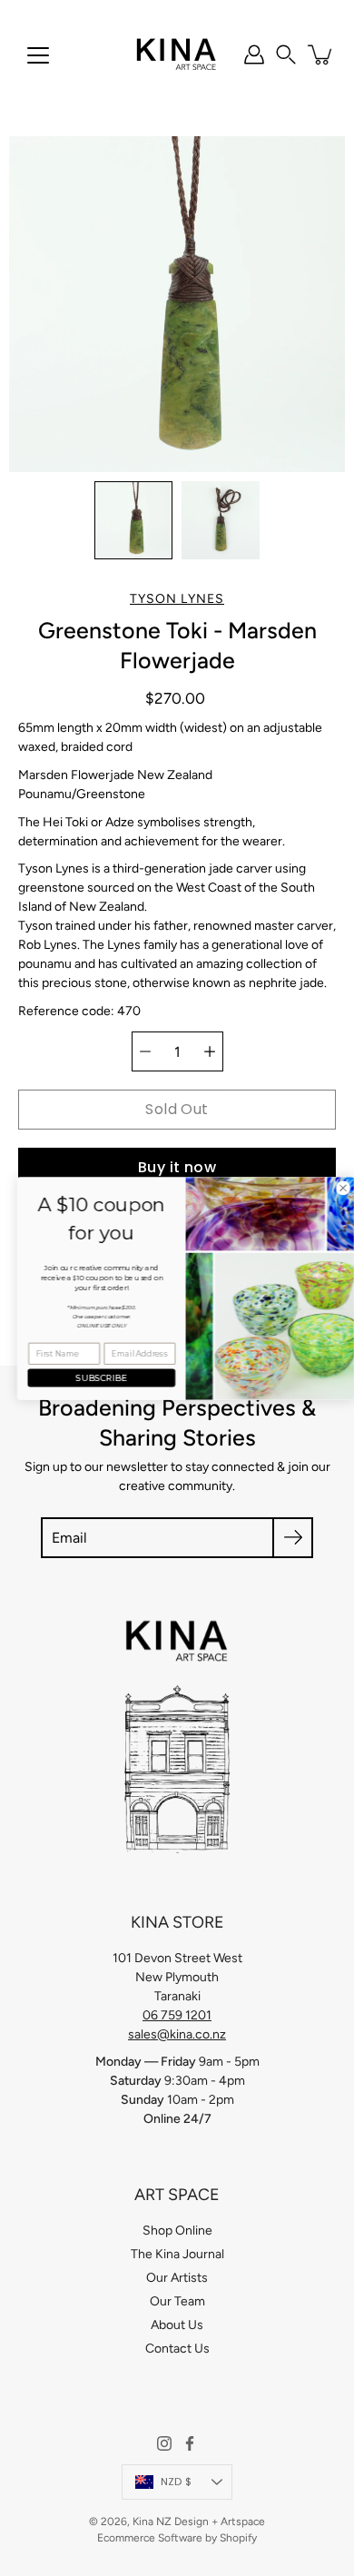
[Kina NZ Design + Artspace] (177, 54)
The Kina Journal (177, 2254)
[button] (286, 54)
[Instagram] (164, 2443)
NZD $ (176, 2482)
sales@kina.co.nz (177, 2034)
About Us (177, 2325)
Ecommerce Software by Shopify (177, 2538)
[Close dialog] (334, 1188)
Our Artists (177, 2278)
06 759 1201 (177, 2015)
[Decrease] (145, 1051)
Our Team (177, 2301)
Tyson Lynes (177, 599)
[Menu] (38, 55)
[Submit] (293, 1538)
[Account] (254, 54)
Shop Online (177, 2231)
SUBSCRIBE (93, 1377)
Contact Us (177, 2349)
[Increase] (210, 1051)
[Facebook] (190, 2443)
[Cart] (321, 54)
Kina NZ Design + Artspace (199, 2522)
